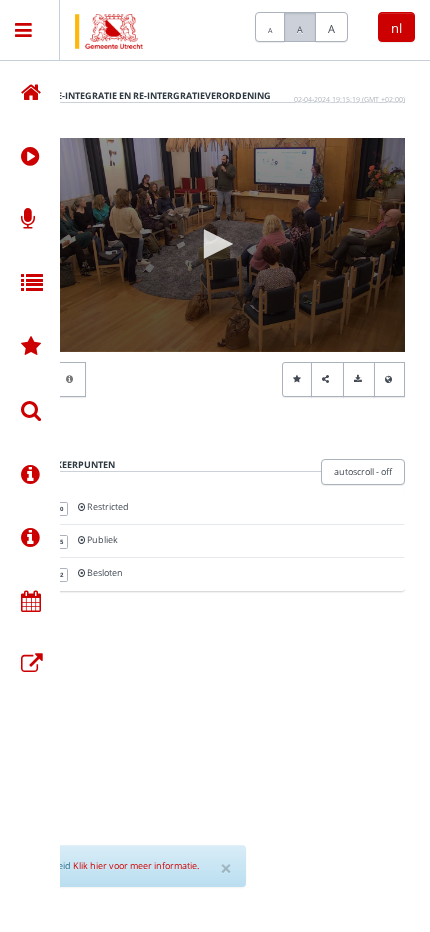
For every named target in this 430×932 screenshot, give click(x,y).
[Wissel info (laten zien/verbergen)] (70, 379)
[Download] (359, 379)
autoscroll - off (363, 471)
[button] (215, 244)
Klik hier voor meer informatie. (136, 865)
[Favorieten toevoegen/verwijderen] (297, 379)
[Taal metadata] (389, 379)
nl (396, 28)
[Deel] (327, 379)
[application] (215, 245)
